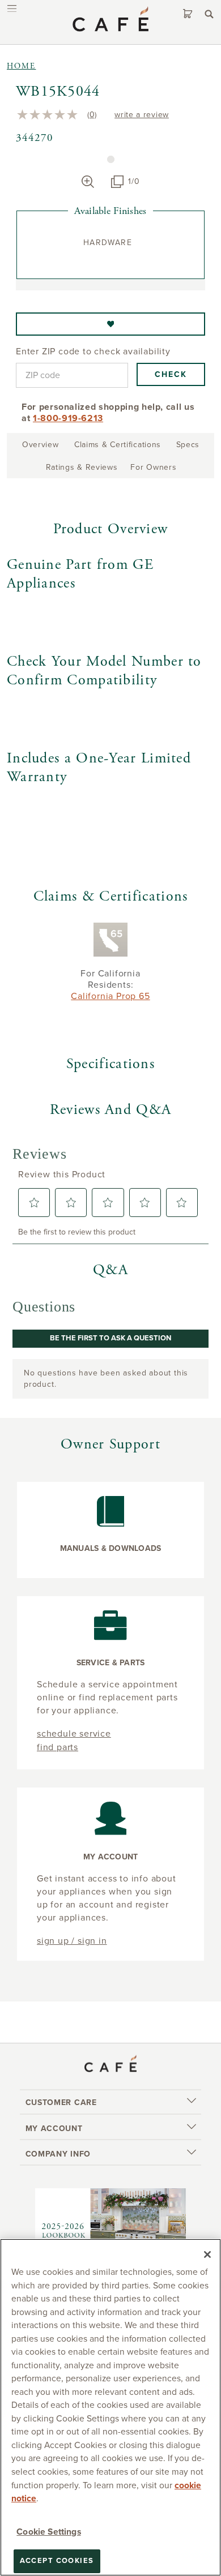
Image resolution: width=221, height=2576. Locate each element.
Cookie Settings (48, 2532)
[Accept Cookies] (207, 2254)
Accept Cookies (57, 2561)
